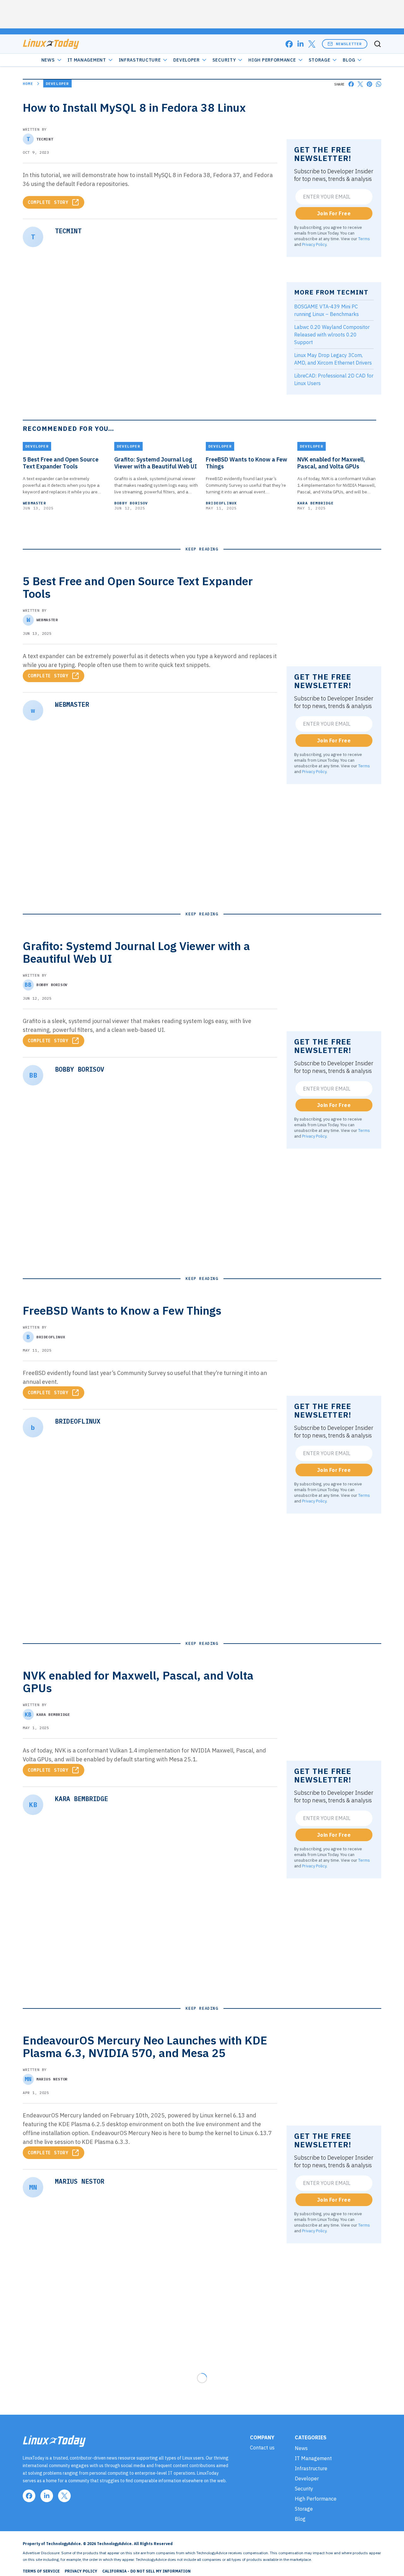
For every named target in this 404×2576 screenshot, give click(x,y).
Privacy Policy (314, 244)
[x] (312, 44)
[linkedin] (300, 44)
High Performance (272, 60)
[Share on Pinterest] (369, 84)
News (48, 60)
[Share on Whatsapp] (379, 84)
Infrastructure (140, 60)
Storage (320, 60)
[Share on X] (360, 84)
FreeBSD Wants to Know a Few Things (247, 463)
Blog (349, 60)
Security (224, 60)
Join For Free (334, 213)
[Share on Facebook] (351, 84)
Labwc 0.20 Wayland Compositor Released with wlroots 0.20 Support (332, 335)
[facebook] (289, 44)
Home (28, 83)
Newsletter (349, 44)
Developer (186, 60)
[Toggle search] (377, 44)
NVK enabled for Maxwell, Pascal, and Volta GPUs (331, 463)
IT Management (87, 60)
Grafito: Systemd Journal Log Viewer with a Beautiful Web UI (156, 463)
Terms (364, 239)
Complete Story (48, 202)
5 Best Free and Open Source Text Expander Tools (61, 463)
